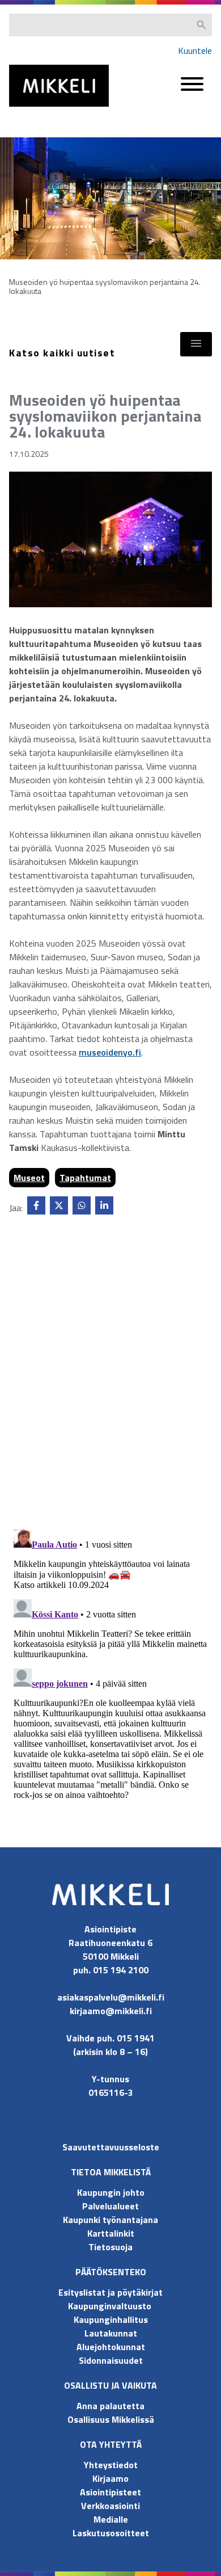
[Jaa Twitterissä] (59, 1205)
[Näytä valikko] (196, 344)
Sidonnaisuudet (111, 2360)
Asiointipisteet (110, 2492)
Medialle (111, 2519)
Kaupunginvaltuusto (111, 2306)
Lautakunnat (111, 2333)
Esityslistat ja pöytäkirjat (110, 2292)
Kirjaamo (110, 2478)
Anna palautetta (110, 2406)
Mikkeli (22, 109)
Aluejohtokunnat (111, 2347)
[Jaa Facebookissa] (36, 1205)
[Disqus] (110, 1375)
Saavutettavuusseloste (111, 2147)
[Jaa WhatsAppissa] (82, 1205)
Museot (29, 1178)
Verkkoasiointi (110, 2506)
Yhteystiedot (111, 2465)
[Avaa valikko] (192, 89)
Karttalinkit (111, 2233)
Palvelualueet (110, 2206)
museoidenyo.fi (110, 1052)
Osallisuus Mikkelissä (111, 2419)
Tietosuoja (110, 2247)
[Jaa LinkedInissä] (104, 1205)
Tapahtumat (85, 1178)
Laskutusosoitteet (111, 2533)
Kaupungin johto (111, 2192)
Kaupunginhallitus (111, 2319)
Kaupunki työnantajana (110, 2220)
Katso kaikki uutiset (62, 353)
